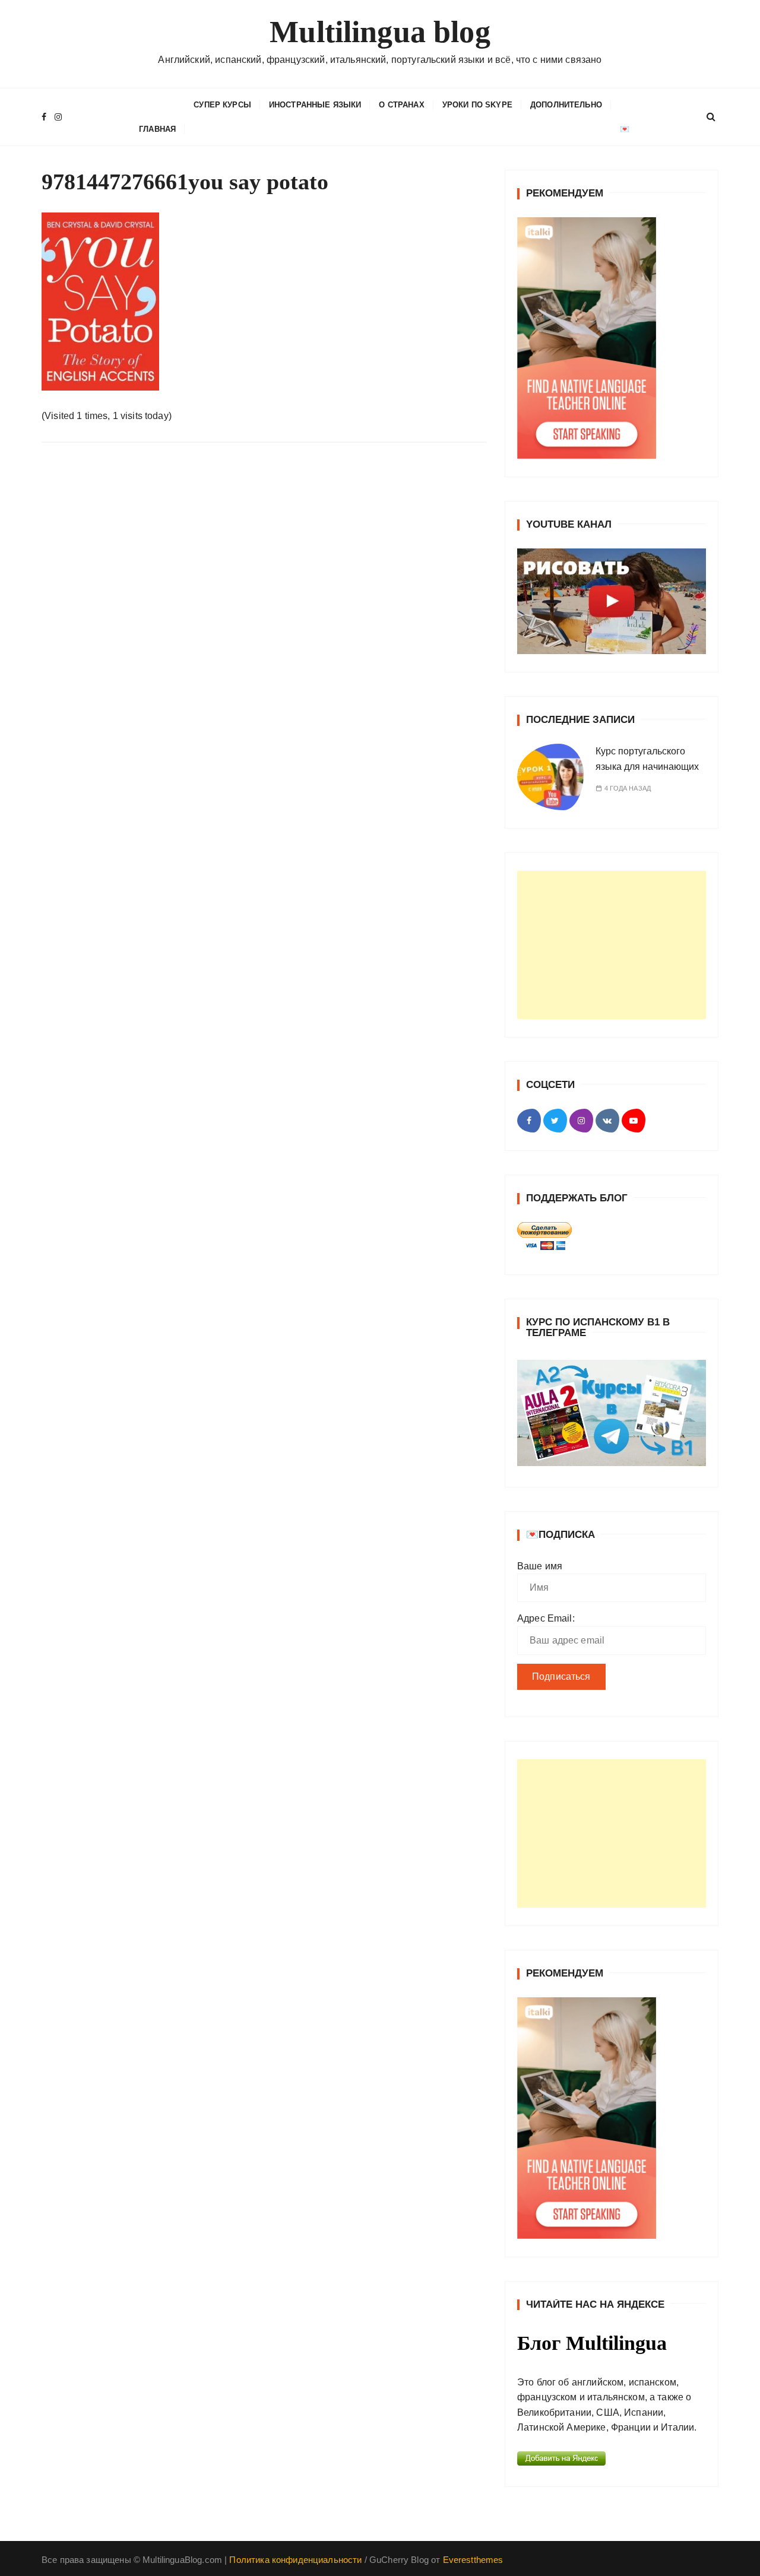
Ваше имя (540, 1566)
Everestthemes (473, 2560)
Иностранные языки (315, 105)
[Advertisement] (612, 945)
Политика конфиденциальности (295, 2560)
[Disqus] (264, 615)
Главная (157, 129)
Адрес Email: (546, 1618)
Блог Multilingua (592, 2343)
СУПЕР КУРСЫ (222, 105)
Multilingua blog (380, 32)
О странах (401, 105)
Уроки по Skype (477, 105)
